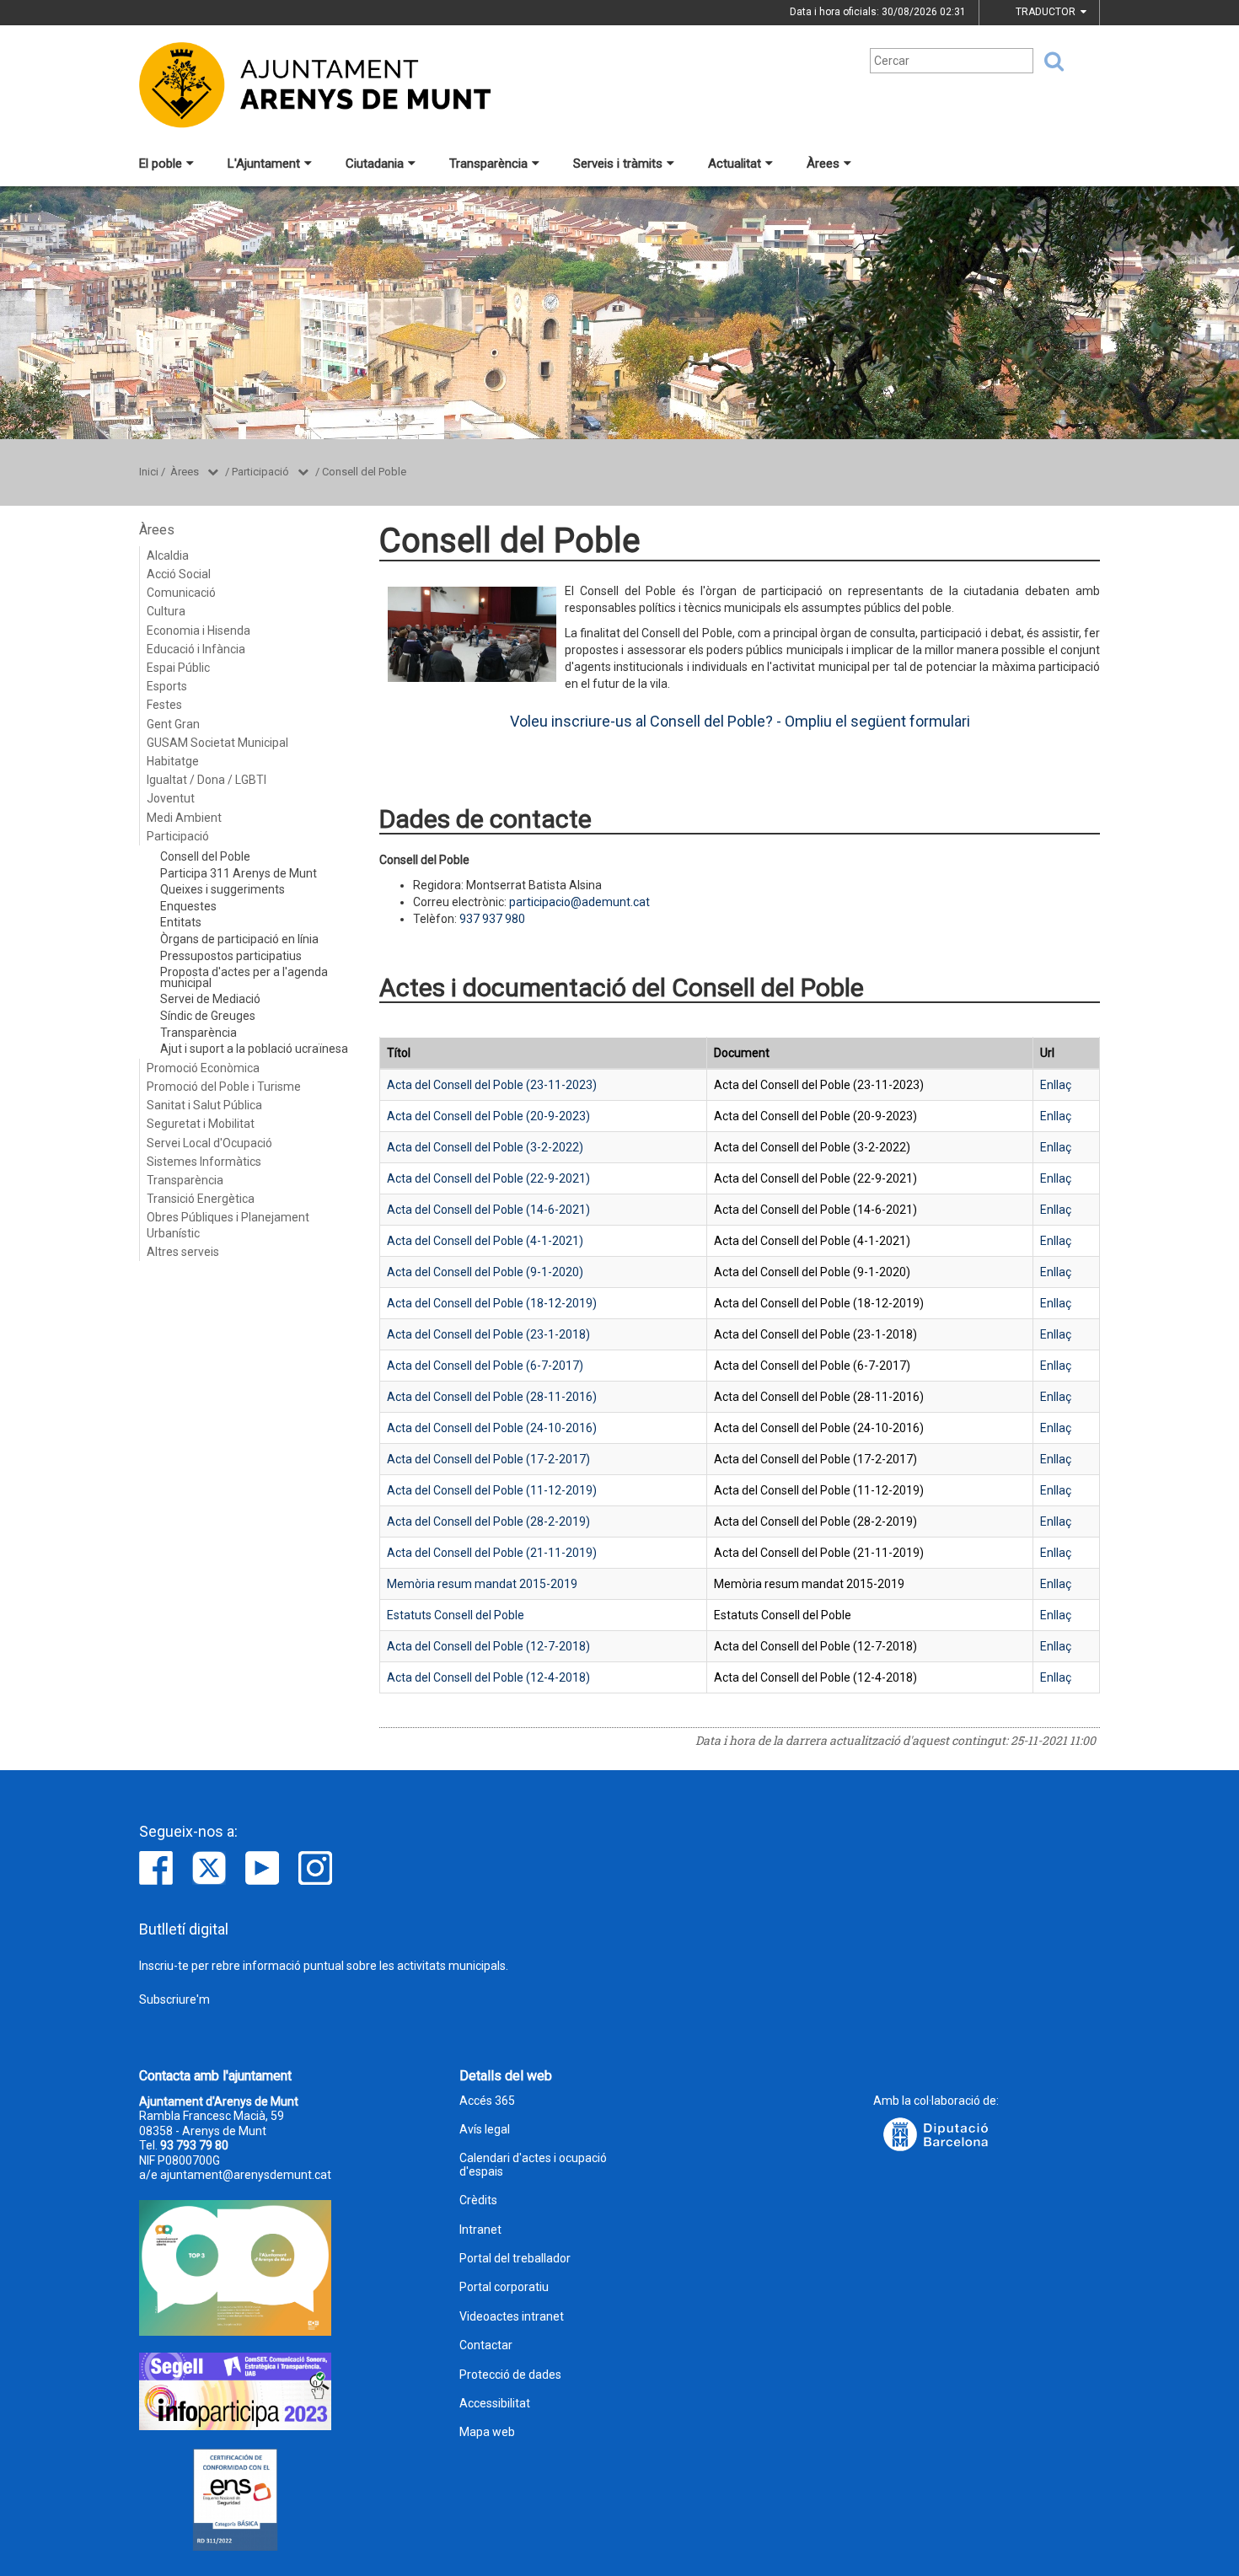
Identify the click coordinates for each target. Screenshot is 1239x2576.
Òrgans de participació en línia (239, 939)
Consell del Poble (364, 472)
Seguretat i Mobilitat (201, 1124)
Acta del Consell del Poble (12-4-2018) (488, 1677)
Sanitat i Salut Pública (204, 1105)
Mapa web (487, 2432)
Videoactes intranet (512, 2317)
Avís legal (485, 2130)
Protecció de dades (510, 2375)
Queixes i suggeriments (223, 889)
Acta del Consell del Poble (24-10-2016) (492, 1428)
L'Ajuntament (264, 164)
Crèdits (478, 2200)
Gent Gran (173, 724)
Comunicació (181, 593)
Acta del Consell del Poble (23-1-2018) (488, 1334)
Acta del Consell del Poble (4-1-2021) (485, 1241)
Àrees (823, 164)
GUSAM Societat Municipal (217, 743)
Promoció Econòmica (203, 1068)
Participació (260, 472)
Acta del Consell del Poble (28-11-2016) (492, 1397)
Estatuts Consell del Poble (456, 1615)
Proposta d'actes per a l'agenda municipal (244, 977)
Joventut (171, 798)
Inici (149, 472)
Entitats (181, 922)
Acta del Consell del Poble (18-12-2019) (492, 1303)
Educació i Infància (196, 649)
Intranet (480, 2230)
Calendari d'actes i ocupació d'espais (533, 2165)
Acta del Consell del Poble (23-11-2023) (492, 1085)
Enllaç (1056, 1085)
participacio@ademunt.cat (579, 902)
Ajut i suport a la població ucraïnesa (254, 1049)
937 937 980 (492, 919)
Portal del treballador (515, 2259)
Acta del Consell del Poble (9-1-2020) (485, 1272)
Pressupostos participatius (231, 956)
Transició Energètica (201, 1199)
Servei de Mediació (210, 999)
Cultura (166, 611)
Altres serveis (183, 1252)
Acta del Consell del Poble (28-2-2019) (488, 1521)
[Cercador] (1049, 62)
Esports (167, 686)
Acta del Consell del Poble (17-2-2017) (488, 1459)
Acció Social (179, 574)
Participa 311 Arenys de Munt (239, 873)
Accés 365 (487, 2101)
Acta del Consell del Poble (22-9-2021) (488, 1178)
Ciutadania (375, 164)
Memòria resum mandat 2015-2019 (482, 1584)
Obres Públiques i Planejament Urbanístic (228, 1225)
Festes (164, 705)
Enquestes (188, 906)
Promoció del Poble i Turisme (224, 1087)
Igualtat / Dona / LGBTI (206, 780)
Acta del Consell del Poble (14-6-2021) (488, 1210)
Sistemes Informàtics (204, 1162)
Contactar (486, 2345)
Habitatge (173, 761)
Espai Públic (178, 668)
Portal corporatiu (504, 2287)
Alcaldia (168, 555)
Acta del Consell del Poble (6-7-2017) (485, 1366)
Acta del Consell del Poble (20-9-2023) (488, 1116)
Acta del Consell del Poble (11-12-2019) (492, 1490)
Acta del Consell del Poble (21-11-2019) (492, 1553)
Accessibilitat (495, 2404)
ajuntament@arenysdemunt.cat (246, 2175)
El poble (161, 164)
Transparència (488, 164)
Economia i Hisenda (198, 631)
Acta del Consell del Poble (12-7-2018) (488, 1646)
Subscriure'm (174, 1999)
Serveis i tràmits (618, 164)
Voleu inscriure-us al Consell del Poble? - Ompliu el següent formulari (740, 721)
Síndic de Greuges (208, 1016)
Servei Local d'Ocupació (209, 1143)
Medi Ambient (184, 818)
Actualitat (735, 164)
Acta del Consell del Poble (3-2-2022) (485, 1147)
